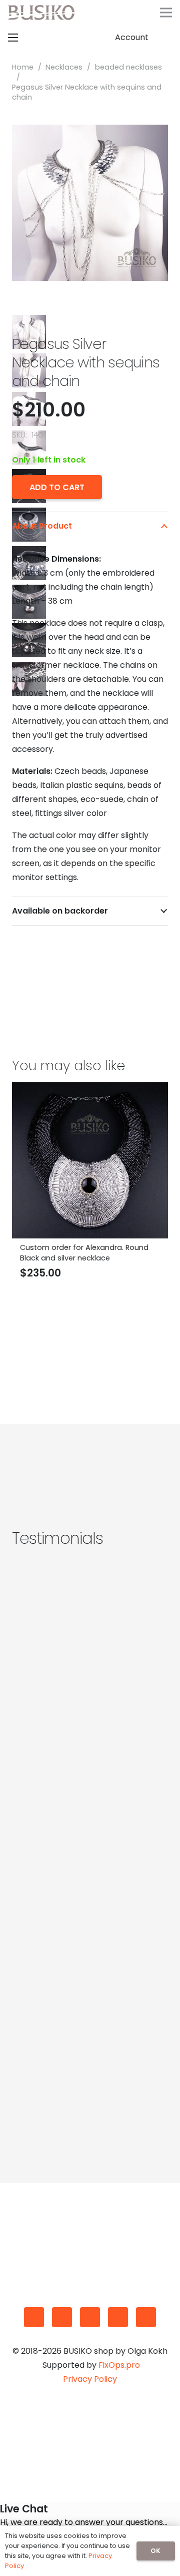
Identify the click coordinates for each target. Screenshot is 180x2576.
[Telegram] (146, 2317)
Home (23, 67)
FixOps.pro (119, 2365)
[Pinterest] (118, 2317)
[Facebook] (62, 2317)
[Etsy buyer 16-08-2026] (90, 1811)
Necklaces (64, 67)
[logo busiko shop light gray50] (41, 13)
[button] (114, 13)
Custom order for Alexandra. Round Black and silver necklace (84, 1252)
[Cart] (167, 38)
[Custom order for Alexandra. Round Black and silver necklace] (90, 1089)
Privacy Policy (90, 2379)
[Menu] (166, 13)
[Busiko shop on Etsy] (34, 2317)
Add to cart (57, 487)
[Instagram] (90, 2317)
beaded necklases (128, 67)
